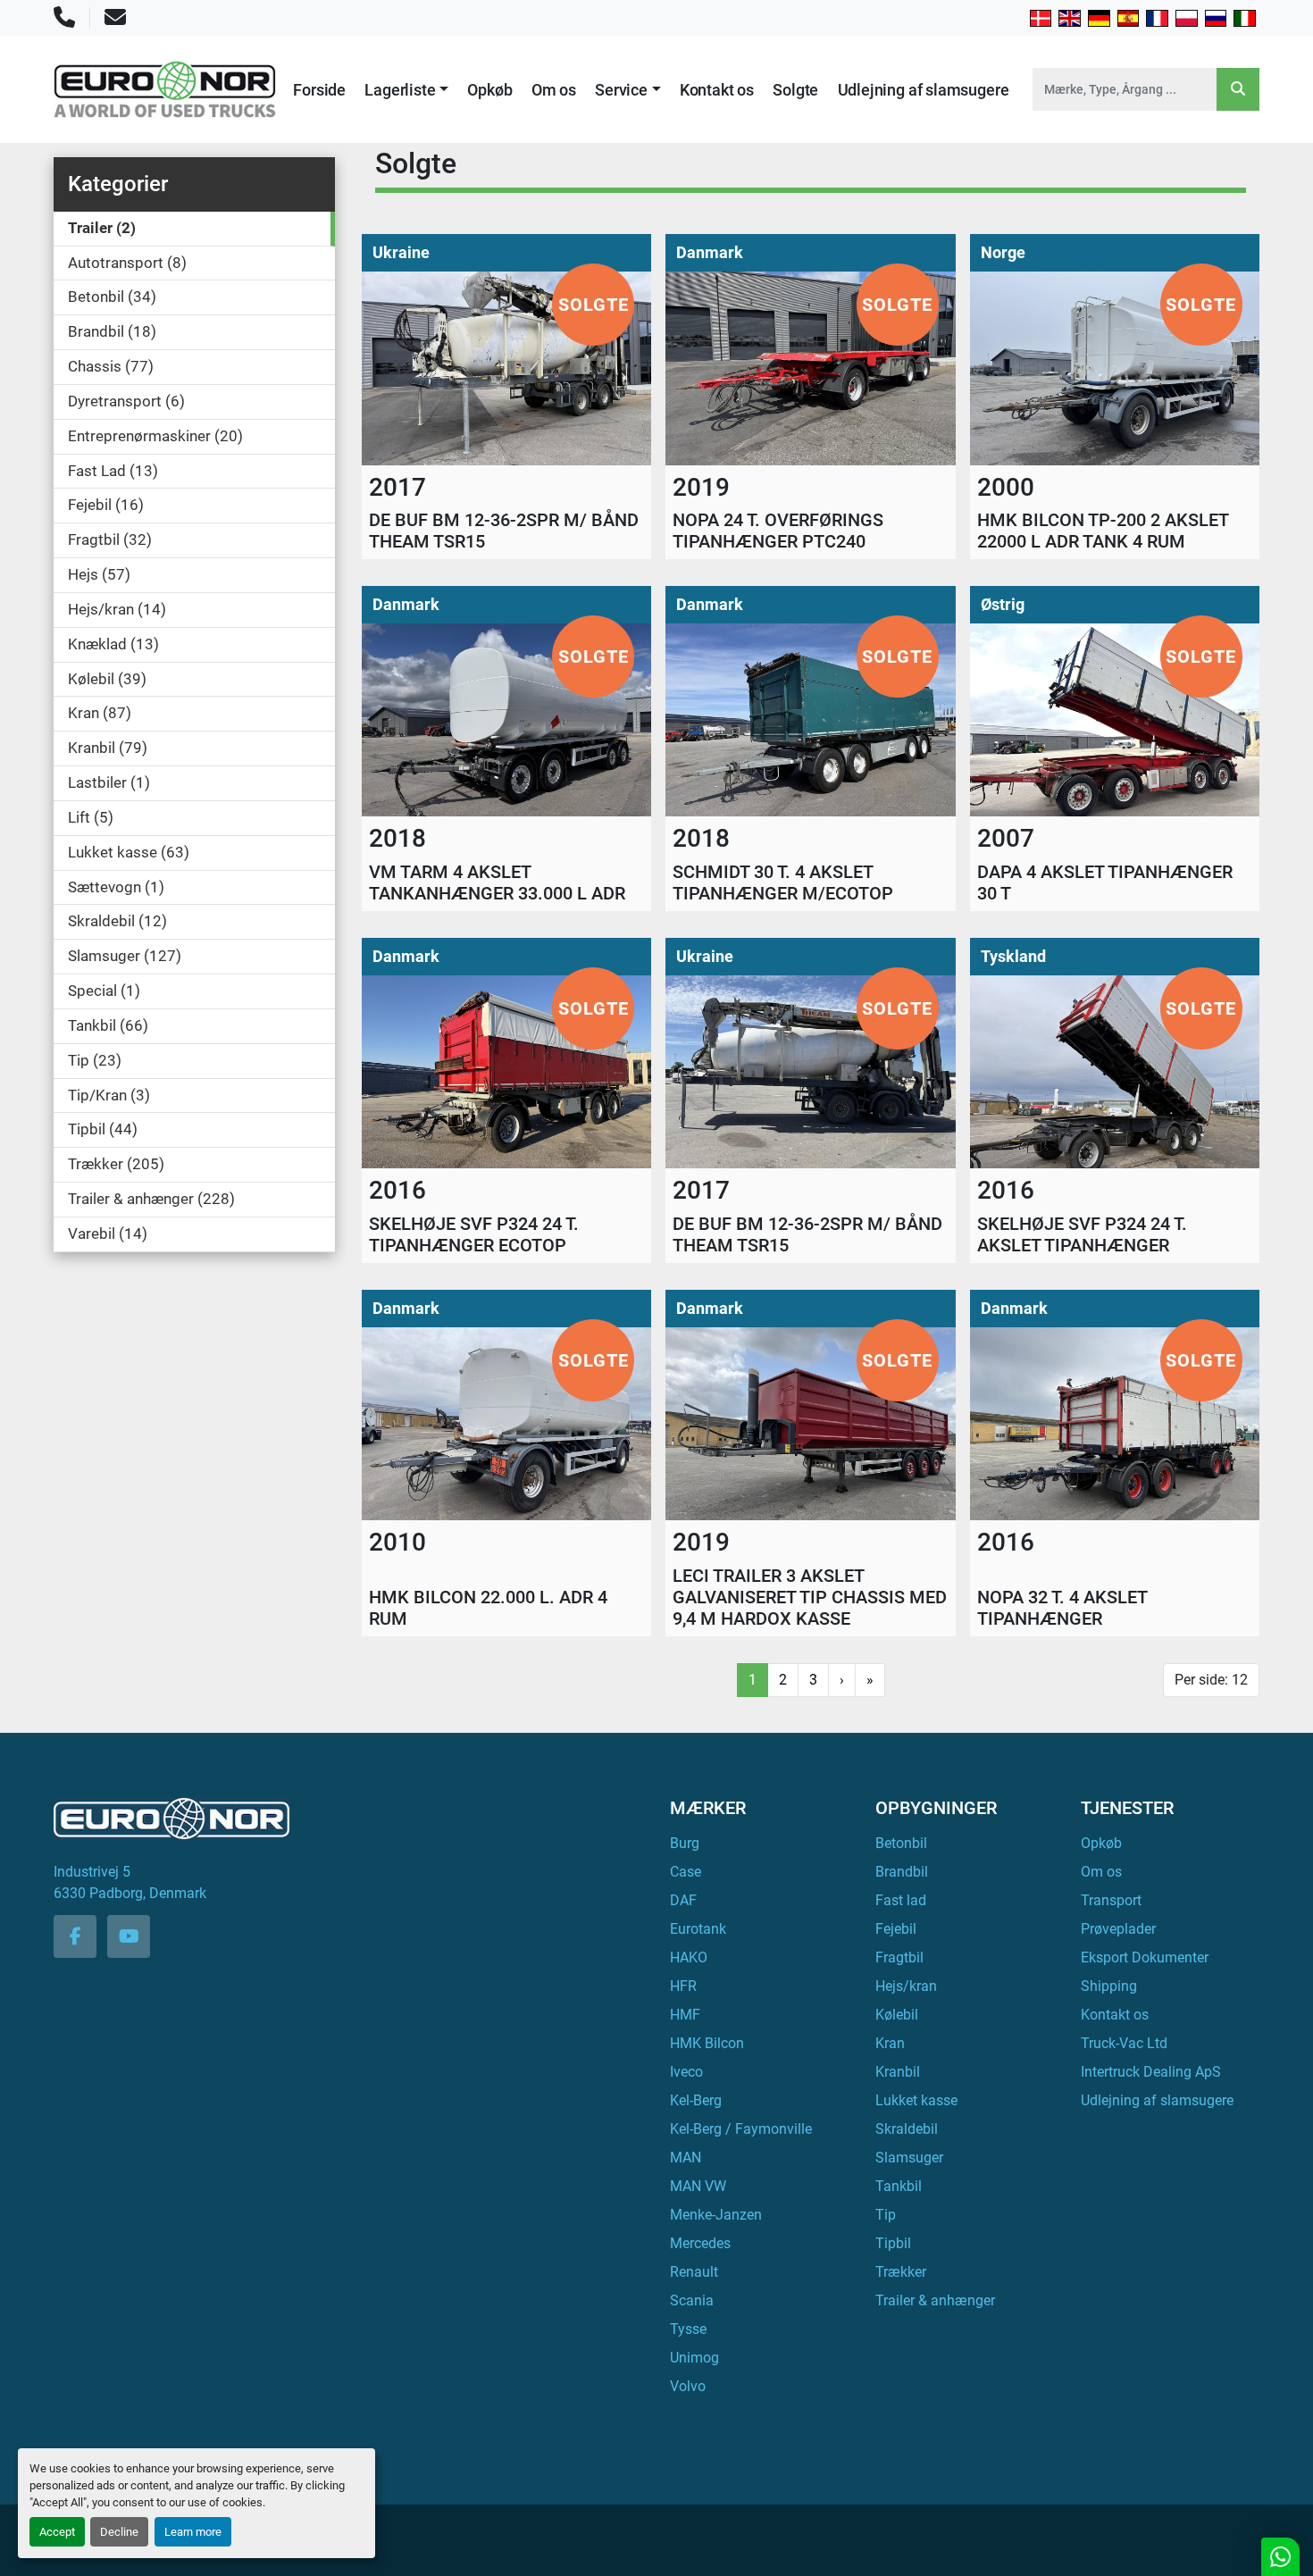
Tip (886, 2215)
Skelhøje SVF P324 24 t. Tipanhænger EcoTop (474, 1234)
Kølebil (897, 2015)
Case (686, 1872)
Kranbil (898, 2072)
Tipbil (893, 2243)
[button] (406, 90)
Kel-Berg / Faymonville (741, 2129)
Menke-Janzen (716, 2215)
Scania (692, 2300)
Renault (694, 2272)
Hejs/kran (906, 1986)
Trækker (901, 2272)
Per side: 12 (1211, 1680)
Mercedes (700, 2243)
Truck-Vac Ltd (1124, 2043)
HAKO (689, 1957)
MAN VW (698, 2186)
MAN (686, 2158)
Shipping (1109, 1986)
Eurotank (698, 1929)
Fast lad (901, 1900)
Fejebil (896, 1929)
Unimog (694, 2358)
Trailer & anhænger (935, 2300)
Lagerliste (400, 90)
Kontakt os (717, 90)
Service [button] (621, 90)
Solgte (795, 90)
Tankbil (899, 2186)
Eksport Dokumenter (1145, 1957)
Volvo (688, 2386)
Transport (1111, 1900)
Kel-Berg (696, 2100)
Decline (119, 2532)
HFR (683, 1986)
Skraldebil (907, 2129)
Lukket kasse (916, 2100)
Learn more (193, 2532)
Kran (890, 2043)
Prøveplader (1118, 1929)
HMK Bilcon (707, 2043)
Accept (57, 2532)
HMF (685, 2015)
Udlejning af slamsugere (924, 90)
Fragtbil (899, 1957)
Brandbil (902, 1872)
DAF (683, 1900)
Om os (554, 90)
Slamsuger (909, 2158)
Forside (319, 90)
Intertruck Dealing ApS (1151, 2072)
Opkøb (489, 90)
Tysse (688, 2329)
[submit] (1238, 89)
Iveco (686, 2072)
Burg (685, 1843)
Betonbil (901, 1843)
